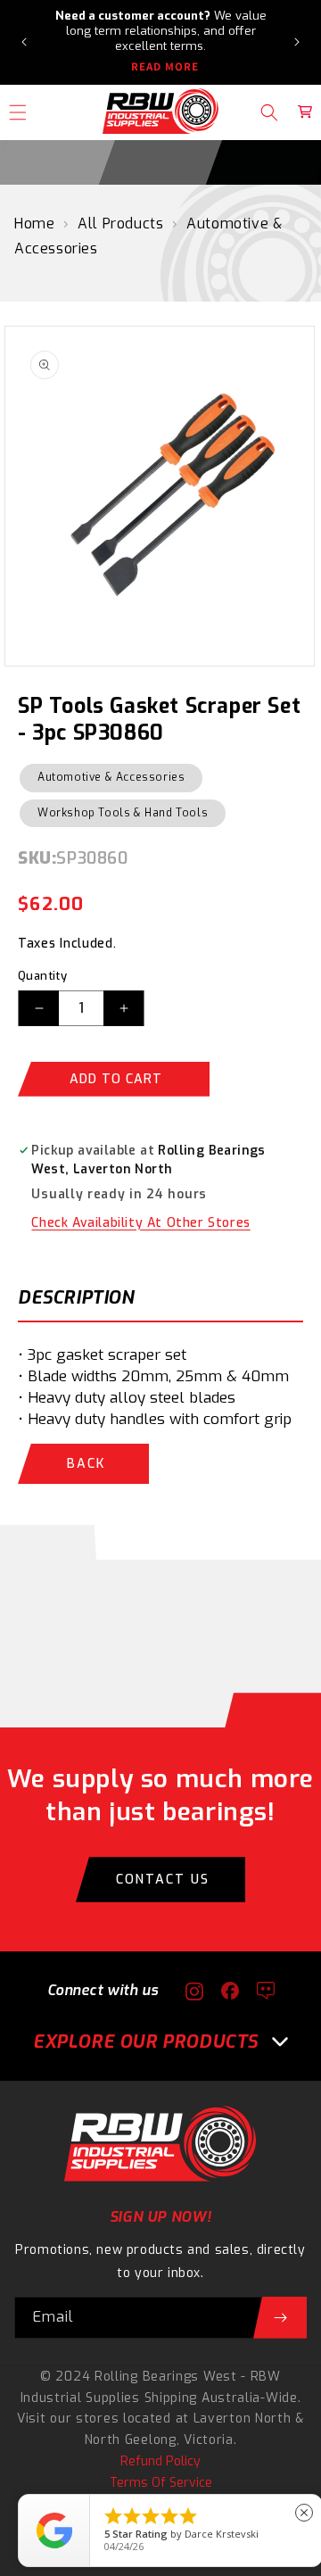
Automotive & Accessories (111, 777)
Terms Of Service (161, 2483)
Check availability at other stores (140, 1223)
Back (86, 1464)
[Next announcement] (297, 42)
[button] (269, 112)
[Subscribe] (280, 2318)
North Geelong (131, 2440)
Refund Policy (160, 2461)
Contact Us (163, 1880)
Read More (165, 67)
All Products (120, 224)
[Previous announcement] (24, 42)
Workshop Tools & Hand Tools (123, 813)
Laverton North (243, 2419)
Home (34, 224)
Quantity (42, 976)
